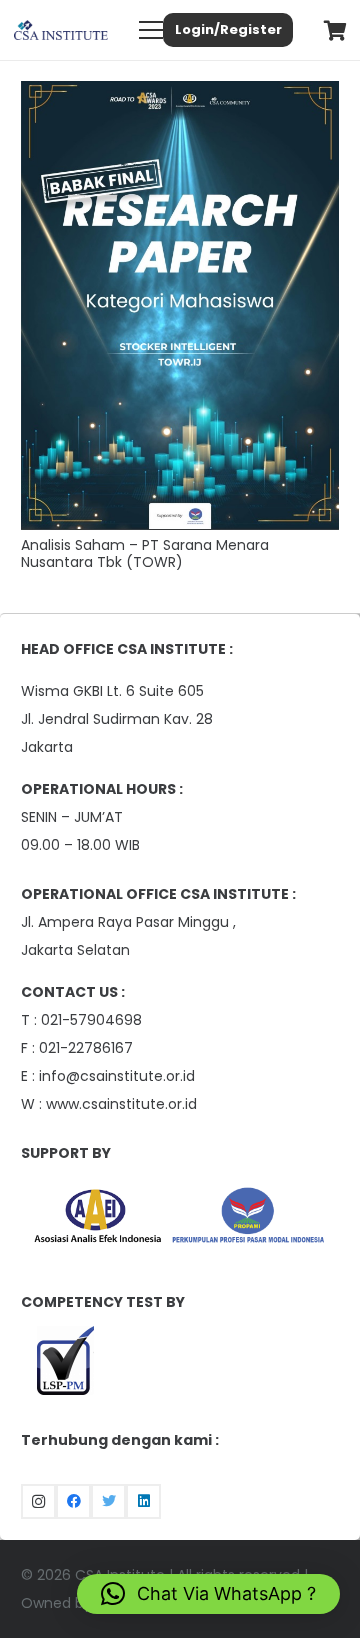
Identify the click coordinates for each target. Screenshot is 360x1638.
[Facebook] (73, 1501)
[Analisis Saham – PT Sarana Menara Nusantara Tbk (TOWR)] (180, 95)
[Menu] (151, 30)
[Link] (61, 30)
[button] (208, 1594)
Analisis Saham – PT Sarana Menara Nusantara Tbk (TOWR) (145, 553)
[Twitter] (108, 1501)
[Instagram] (38, 1501)
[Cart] (335, 30)
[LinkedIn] (143, 1501)
